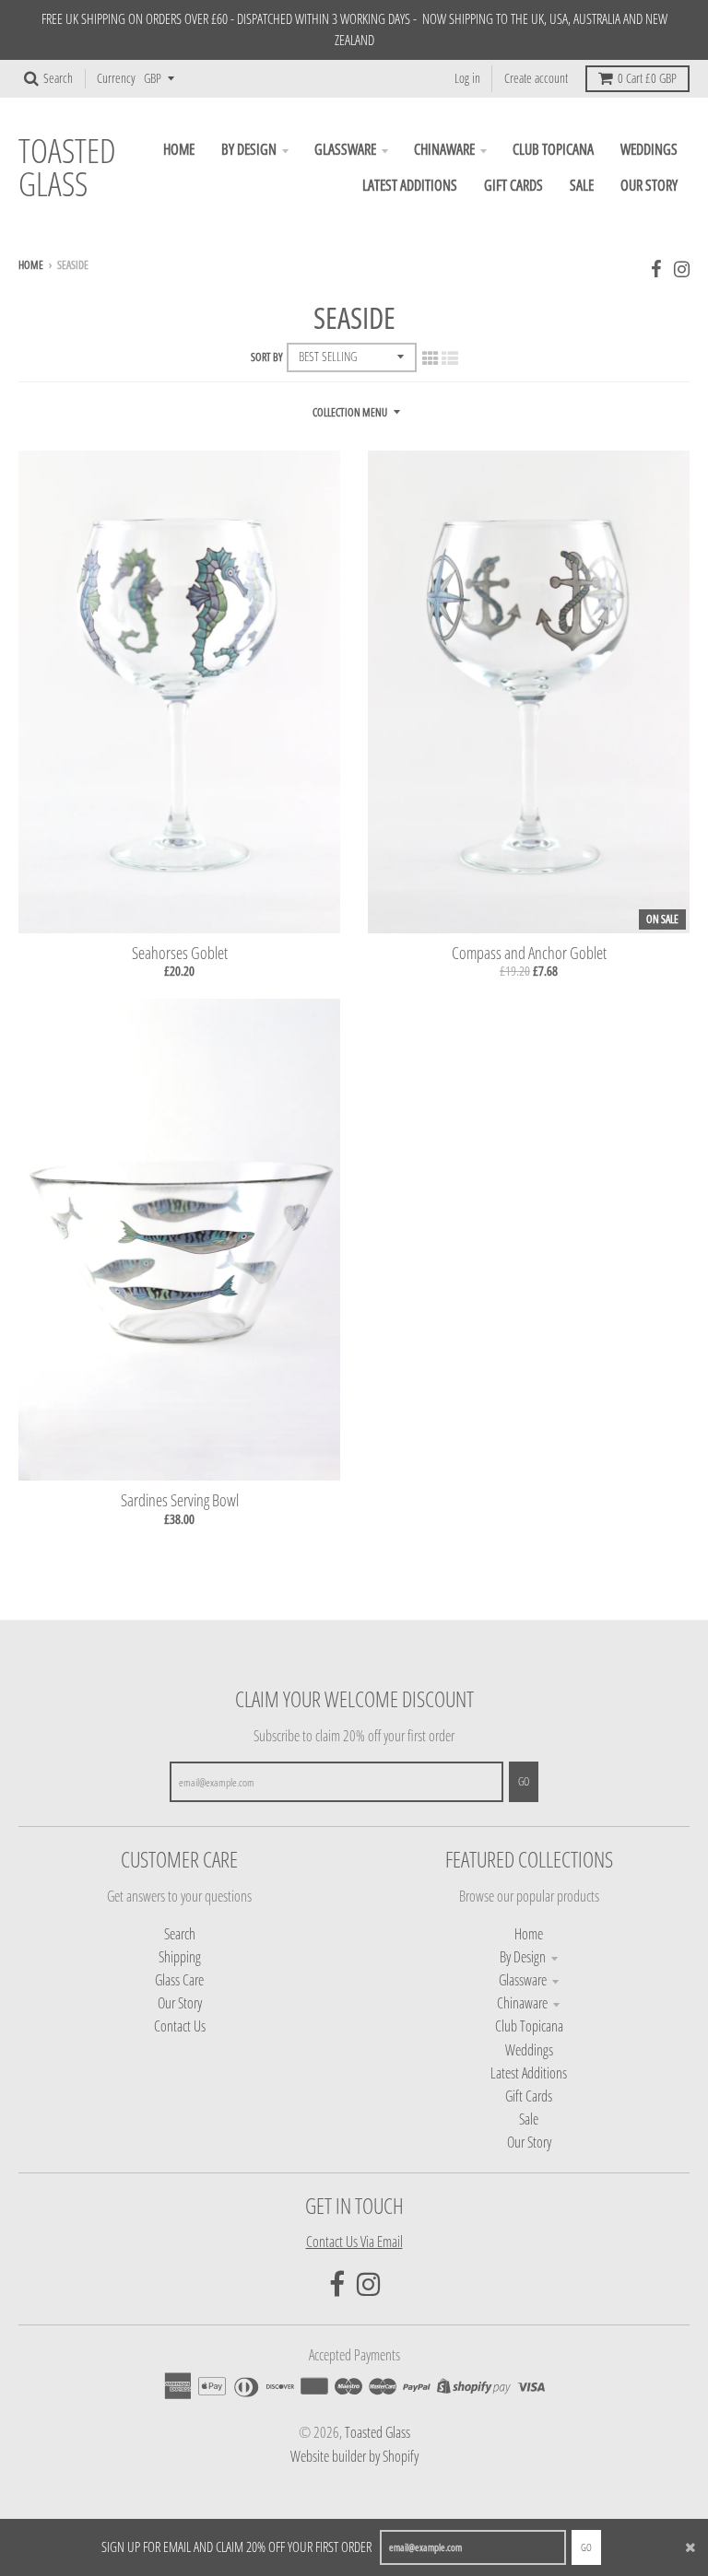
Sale (529, 2119)
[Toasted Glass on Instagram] (682, 268)
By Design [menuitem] (249, 149)
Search (180, 1934)
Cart (647, 78)
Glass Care (179, 1980)
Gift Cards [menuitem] (513, 185)
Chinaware (522, 2003)
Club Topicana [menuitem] (553, 149)
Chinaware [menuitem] (444, 149)
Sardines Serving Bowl (180, 1500)
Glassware (523, 1980)
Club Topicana (529, 2026)
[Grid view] (431, 358)
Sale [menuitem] (582, 185)
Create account (536, 78)
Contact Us (180, 2026)
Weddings (529, 2050)
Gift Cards (529, 2096)
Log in (467, 78)
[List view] (450, 358)
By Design (523, 1957)
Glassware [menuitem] (345, 149)
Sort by (267, 357)
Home (31, 265)
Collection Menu (350, 412)
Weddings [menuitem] (649, 149)
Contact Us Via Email (354, 2242)
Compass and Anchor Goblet (529, 953)
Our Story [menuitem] (649, 185)
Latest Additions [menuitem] (410, 185)
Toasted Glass (67, 168)
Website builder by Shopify (354, 2456)
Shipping (180, 1957)
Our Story (180, 2003)
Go (586, 2547)
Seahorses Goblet (180, 953)
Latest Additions (529, 2073)
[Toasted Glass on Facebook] (656, 268)
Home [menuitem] (179, 149)
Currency (116, 78)
